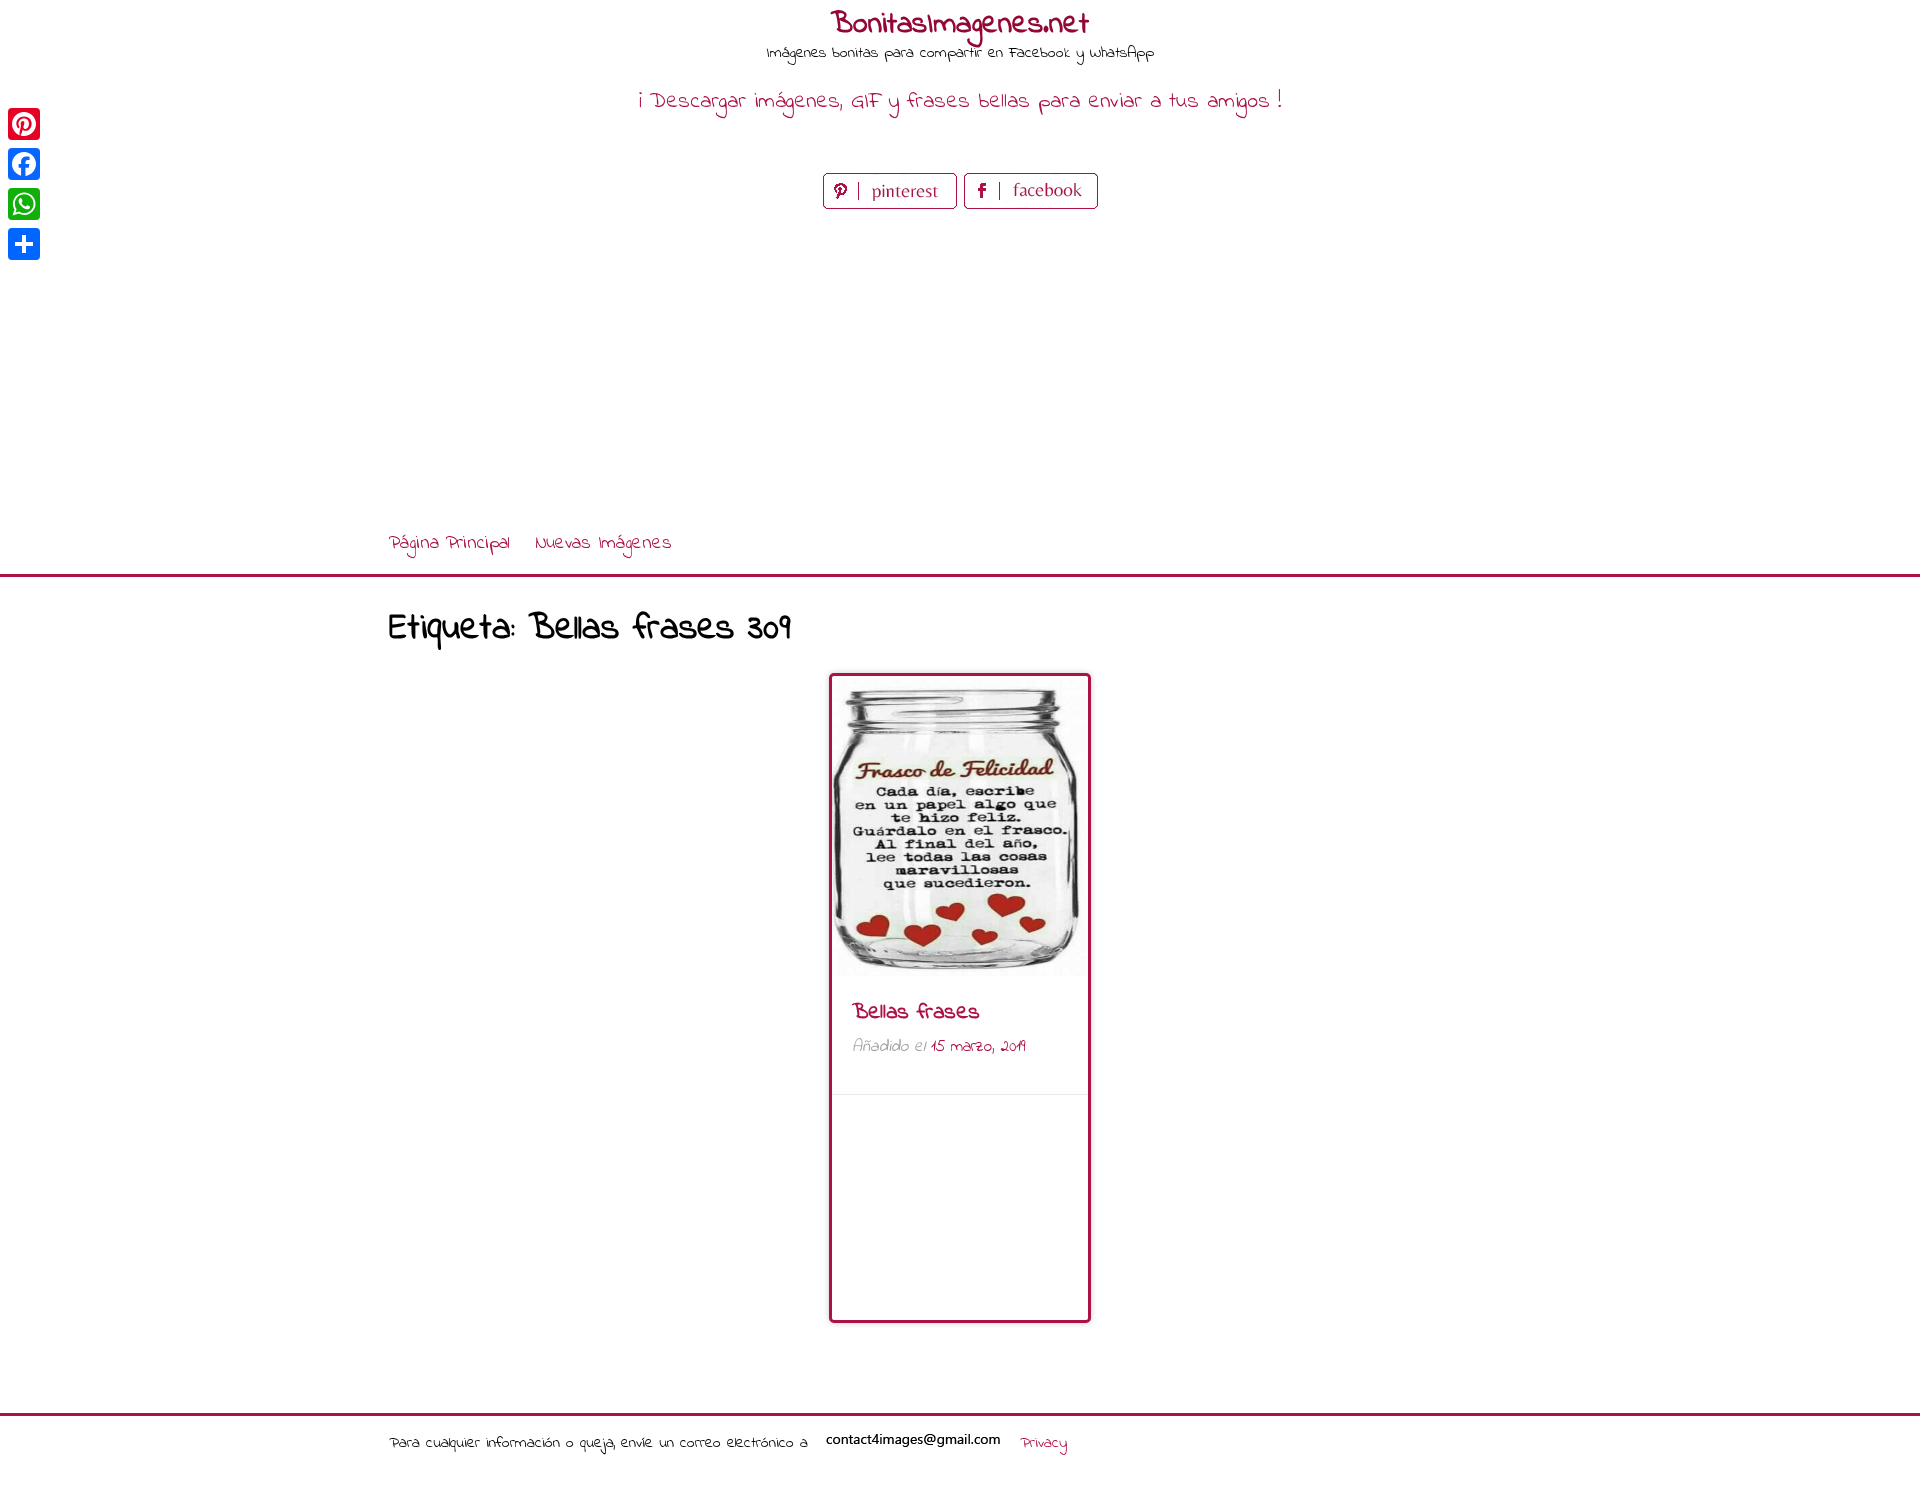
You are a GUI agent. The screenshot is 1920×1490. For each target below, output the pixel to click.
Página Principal (449, 543)
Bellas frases (916, 1013)
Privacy (1043, 1443)
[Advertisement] (960, 364)
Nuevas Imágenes (603, 543)
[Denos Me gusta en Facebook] (1031, 204)
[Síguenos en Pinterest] (893, 204)
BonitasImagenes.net (960, 25)
